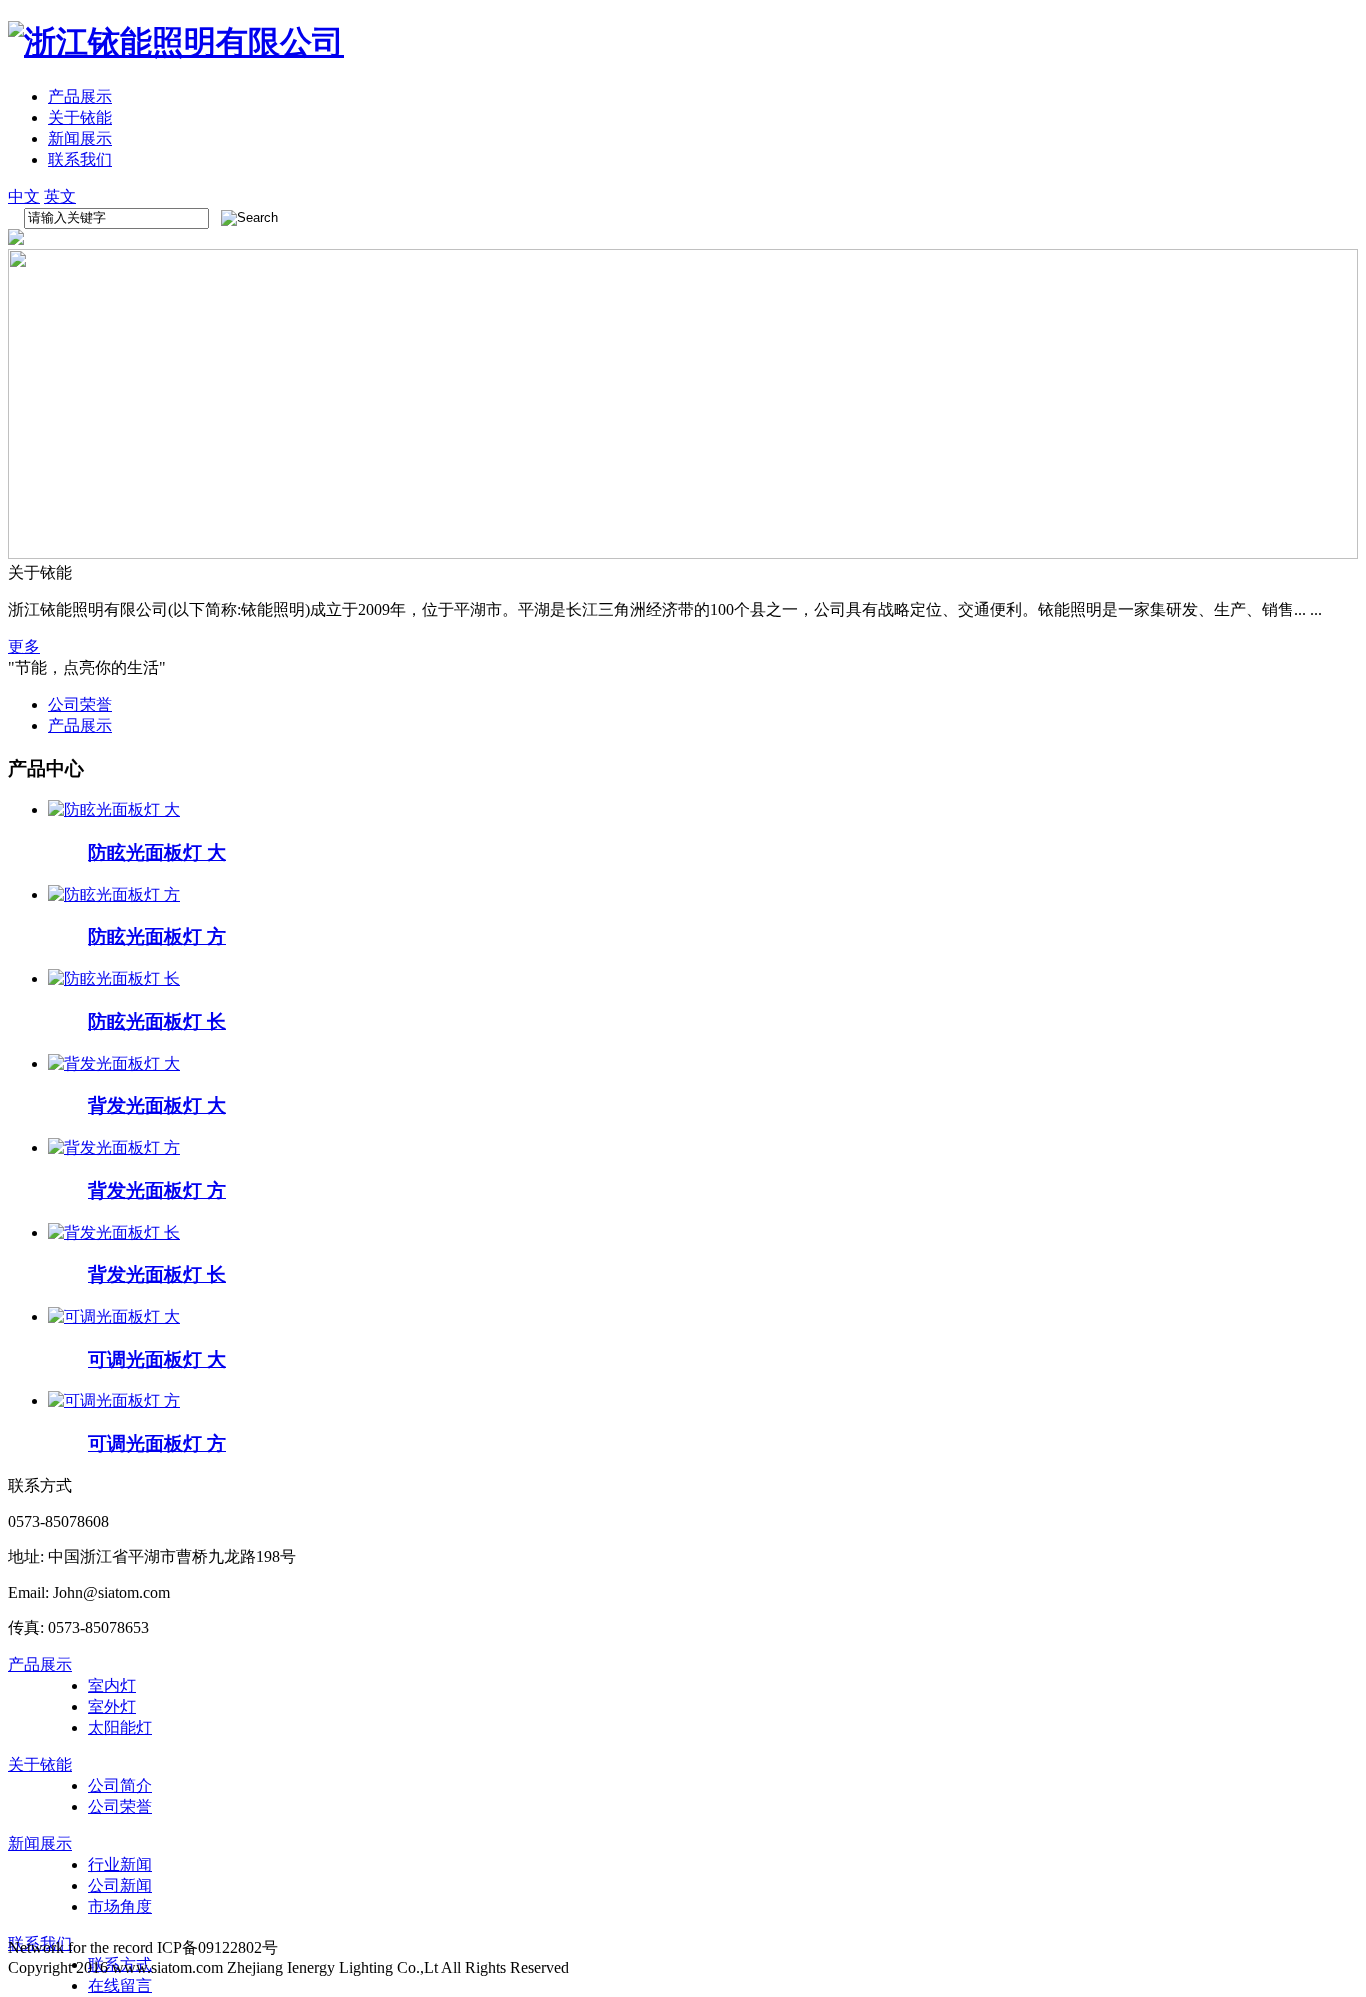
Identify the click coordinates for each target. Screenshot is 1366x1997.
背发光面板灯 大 (157, 1105)
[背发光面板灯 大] (114, 1063)
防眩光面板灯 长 (157, 1021)
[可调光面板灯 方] (114, 1400)
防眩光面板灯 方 (157, 936)
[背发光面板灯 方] (114, 1147)
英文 (60, 196)
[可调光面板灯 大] (114, 1316)
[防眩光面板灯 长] (114, 978)
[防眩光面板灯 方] (114, 894)
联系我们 (80, 159)
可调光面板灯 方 (157, 1443)
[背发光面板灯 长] (114, 1232)
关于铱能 (80, 117)
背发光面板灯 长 (157, 1274)
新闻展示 (80, 138)
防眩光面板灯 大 (157, 852)
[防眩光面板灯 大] (114, 809)
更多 (24, 646)
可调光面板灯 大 (157, 1359)
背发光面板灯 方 (157, 1190)
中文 (24, 196)
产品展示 (80, 96)
